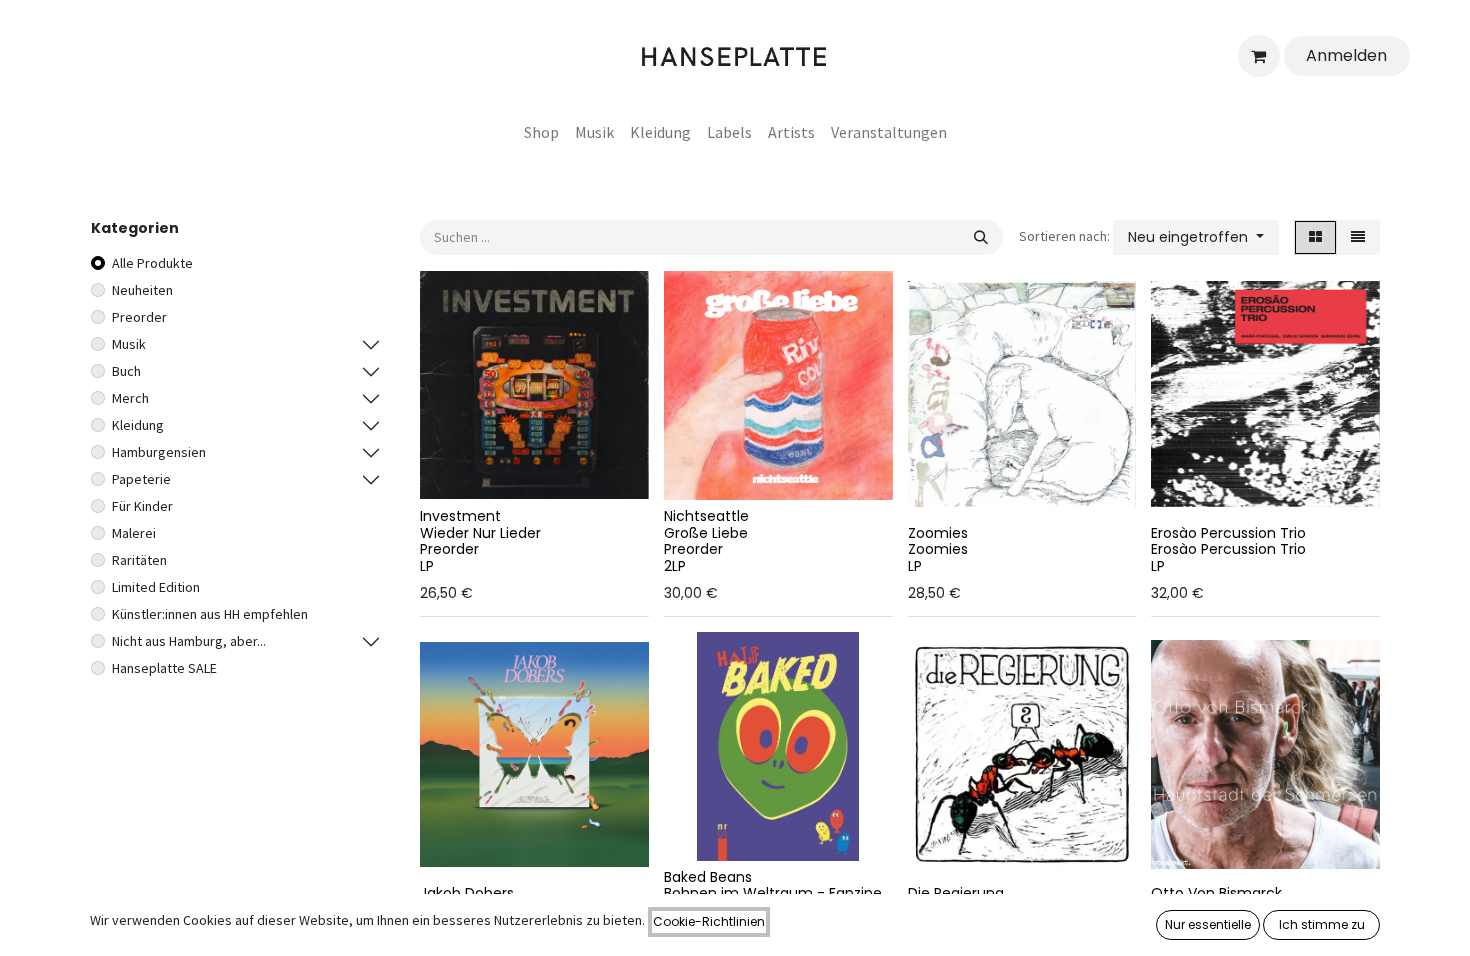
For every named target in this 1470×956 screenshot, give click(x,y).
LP (427, 566)
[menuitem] (541, 132)
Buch (126, 371)
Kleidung (138, 425)
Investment (460, 516)
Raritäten (139, 560)
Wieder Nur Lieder (480, 533)
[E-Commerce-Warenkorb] (1259, 56)
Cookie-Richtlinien (709, 921)
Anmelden (1346, 55)
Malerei (134, 533)
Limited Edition (156, 587)
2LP (675, 566)
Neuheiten (142, 290)
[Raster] (1315, 237)
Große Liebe (706, 533)
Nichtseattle (706, 516)
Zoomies (938, 533)
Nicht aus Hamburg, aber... (189, 641)
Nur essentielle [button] (1208, 924)
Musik (129, 344)
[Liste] (1358, 237)
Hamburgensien (159, 452)
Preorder (139, 317)
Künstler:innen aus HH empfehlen (210, 614)
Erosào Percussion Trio (1228, 533)
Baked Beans (708, 877)
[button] (1196, 237)
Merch (130, 398)
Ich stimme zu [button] (1322, 924)
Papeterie (141, 479)
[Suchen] (981, 237)
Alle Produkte (152, 263)
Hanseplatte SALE (164, 668)
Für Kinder (142, 506)
